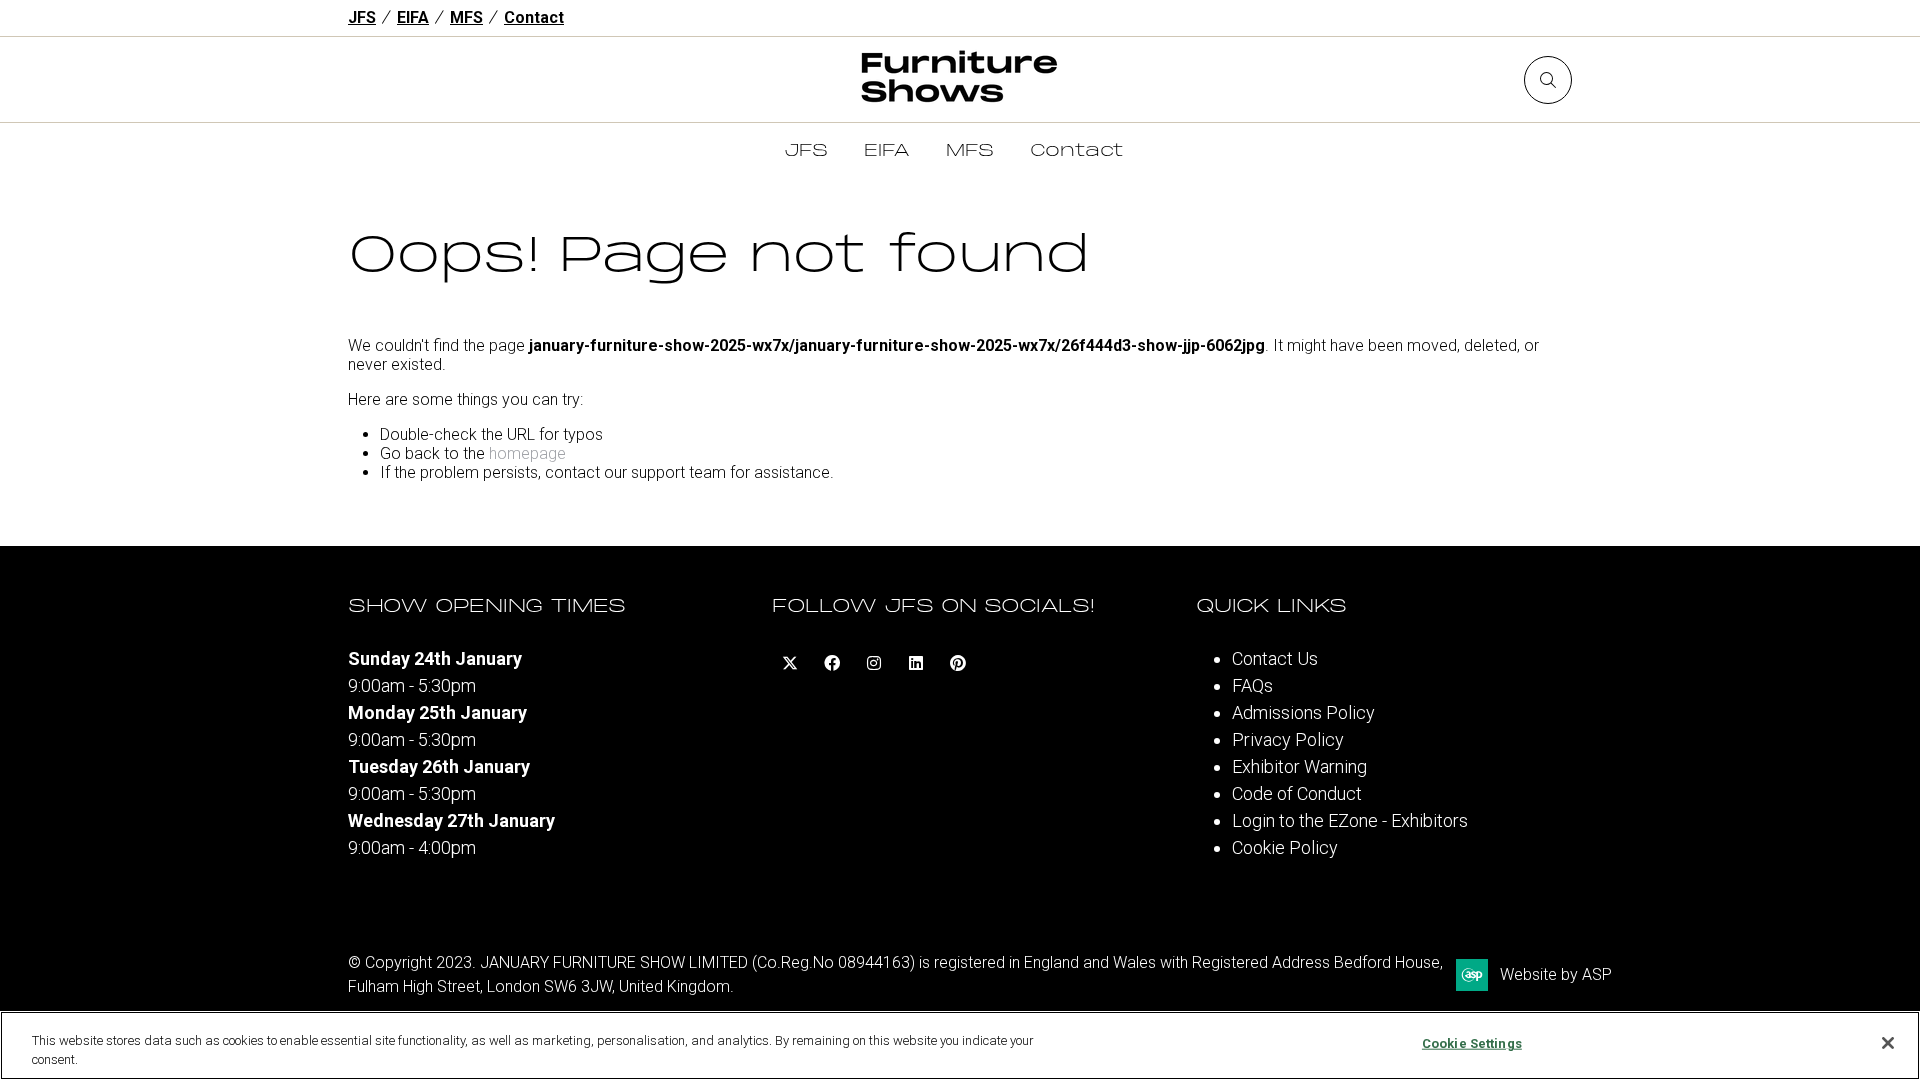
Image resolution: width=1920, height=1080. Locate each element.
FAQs (1252, 685)
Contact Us (1275, 658)
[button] (1548, 80)
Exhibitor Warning (1299, 766)
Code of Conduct (1297, 793)
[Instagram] (874, 663)
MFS (466, 17)
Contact (534, 17)
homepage (527, 453)
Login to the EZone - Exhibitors (1350, 820)
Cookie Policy (1285, 847)
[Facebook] (832, 663)
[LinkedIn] (916, 663)
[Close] (1888, 1043)
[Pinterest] (958, 663)
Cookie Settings (1472, 1043)
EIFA (413, 17)
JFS (362, 17)
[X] (790, 663)
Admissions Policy (1303, 712)
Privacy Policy (1288, 739)
